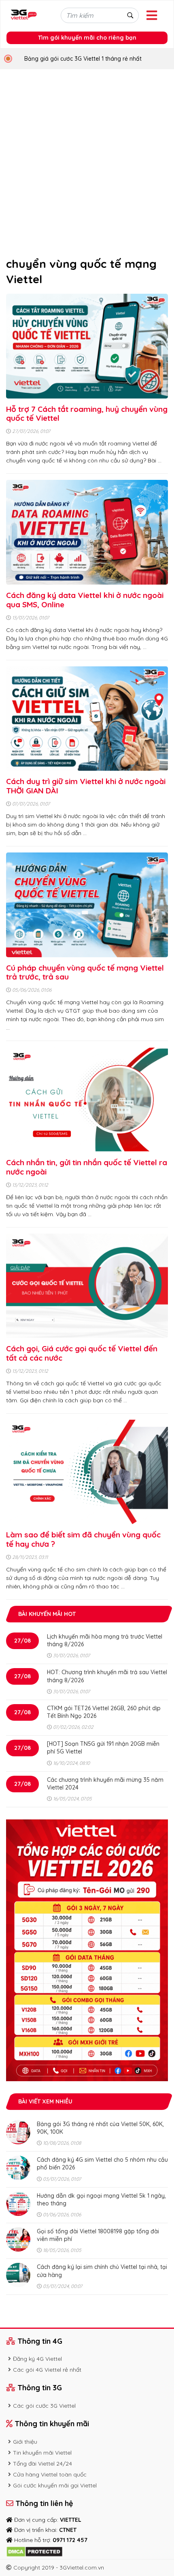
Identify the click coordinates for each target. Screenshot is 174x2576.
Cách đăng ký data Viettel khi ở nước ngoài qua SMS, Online (85, 600)
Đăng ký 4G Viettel (37, 2359)
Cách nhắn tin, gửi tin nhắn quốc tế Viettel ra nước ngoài (87, 1167)
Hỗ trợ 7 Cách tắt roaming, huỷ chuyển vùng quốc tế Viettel (87, 414)
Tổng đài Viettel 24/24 (42, 2464)
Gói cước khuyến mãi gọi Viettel (55, 2485)
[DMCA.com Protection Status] (34, 2551)
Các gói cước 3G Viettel (44, 2406)
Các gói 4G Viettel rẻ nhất (47, 2370)
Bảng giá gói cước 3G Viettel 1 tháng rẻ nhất (83, 59)
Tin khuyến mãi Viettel (42, 2453)
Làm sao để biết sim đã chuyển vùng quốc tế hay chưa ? (83, 1539)
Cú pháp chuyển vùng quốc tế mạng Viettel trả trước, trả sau (85, 972)
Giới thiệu (25, 2442)
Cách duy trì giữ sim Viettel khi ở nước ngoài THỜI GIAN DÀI (86, 786)
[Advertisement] (87, 160)
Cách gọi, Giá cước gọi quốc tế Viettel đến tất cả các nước (82, 1353)
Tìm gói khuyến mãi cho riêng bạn (87, 38)
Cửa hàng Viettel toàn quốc (50, 2474)
